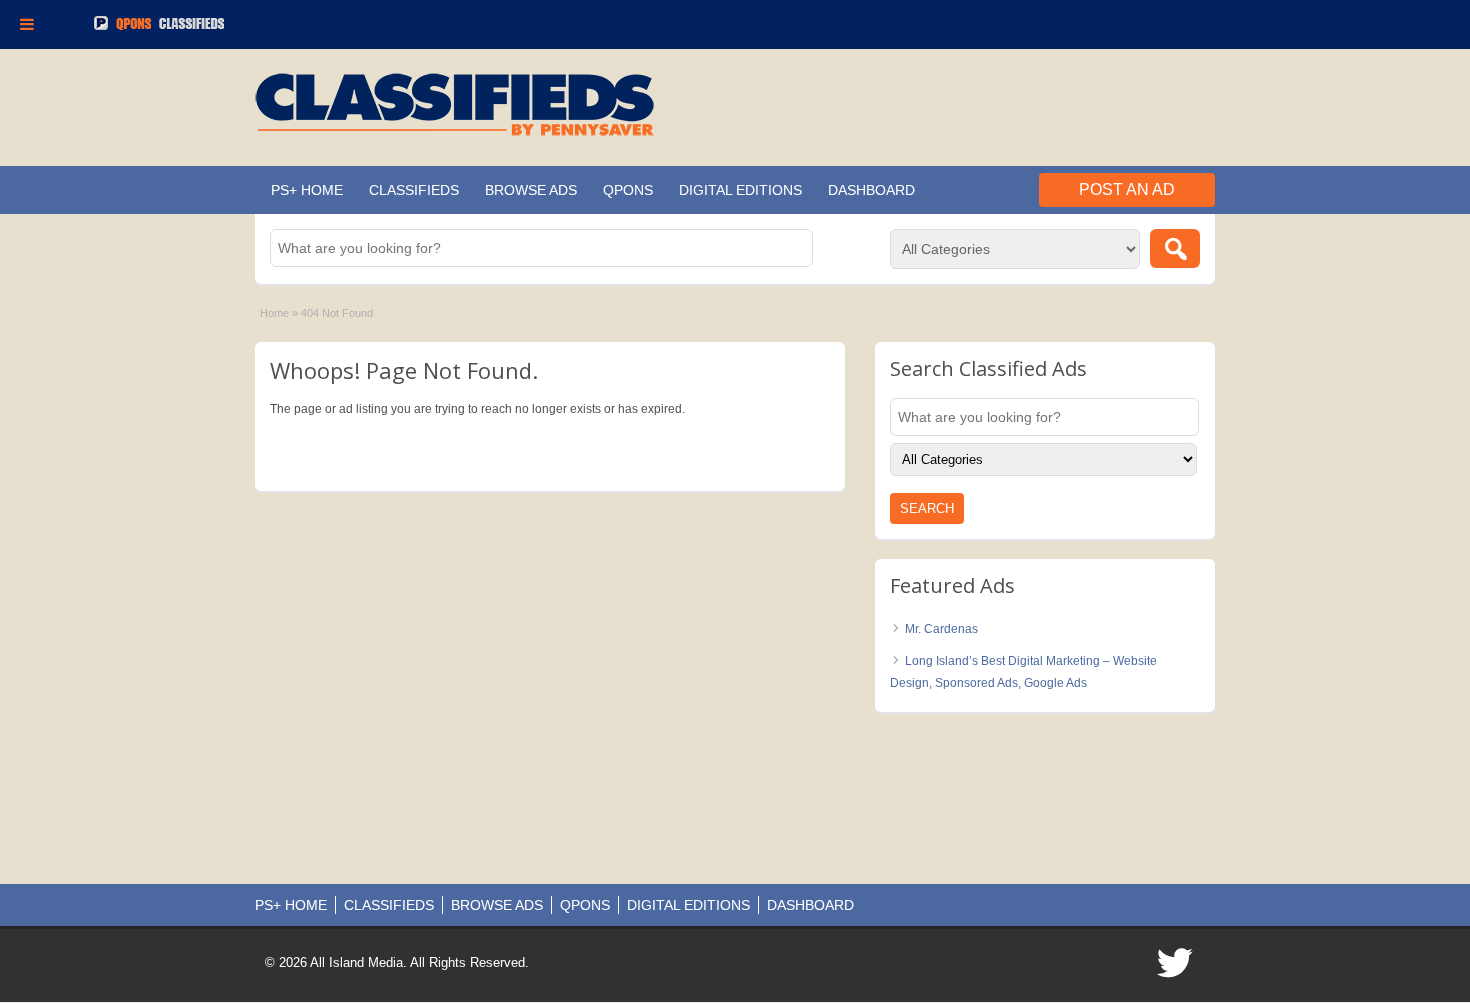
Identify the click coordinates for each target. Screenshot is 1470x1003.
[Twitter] (1176, 969)
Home (274, 313)
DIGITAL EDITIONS (740, 190)
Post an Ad (1127, 189)
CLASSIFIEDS (414, 190)
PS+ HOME (307, 190)
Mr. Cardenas (941, 629)
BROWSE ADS (531, 190)
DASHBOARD (871, 190)
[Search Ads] (1175, 248)
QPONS (628, 190)
